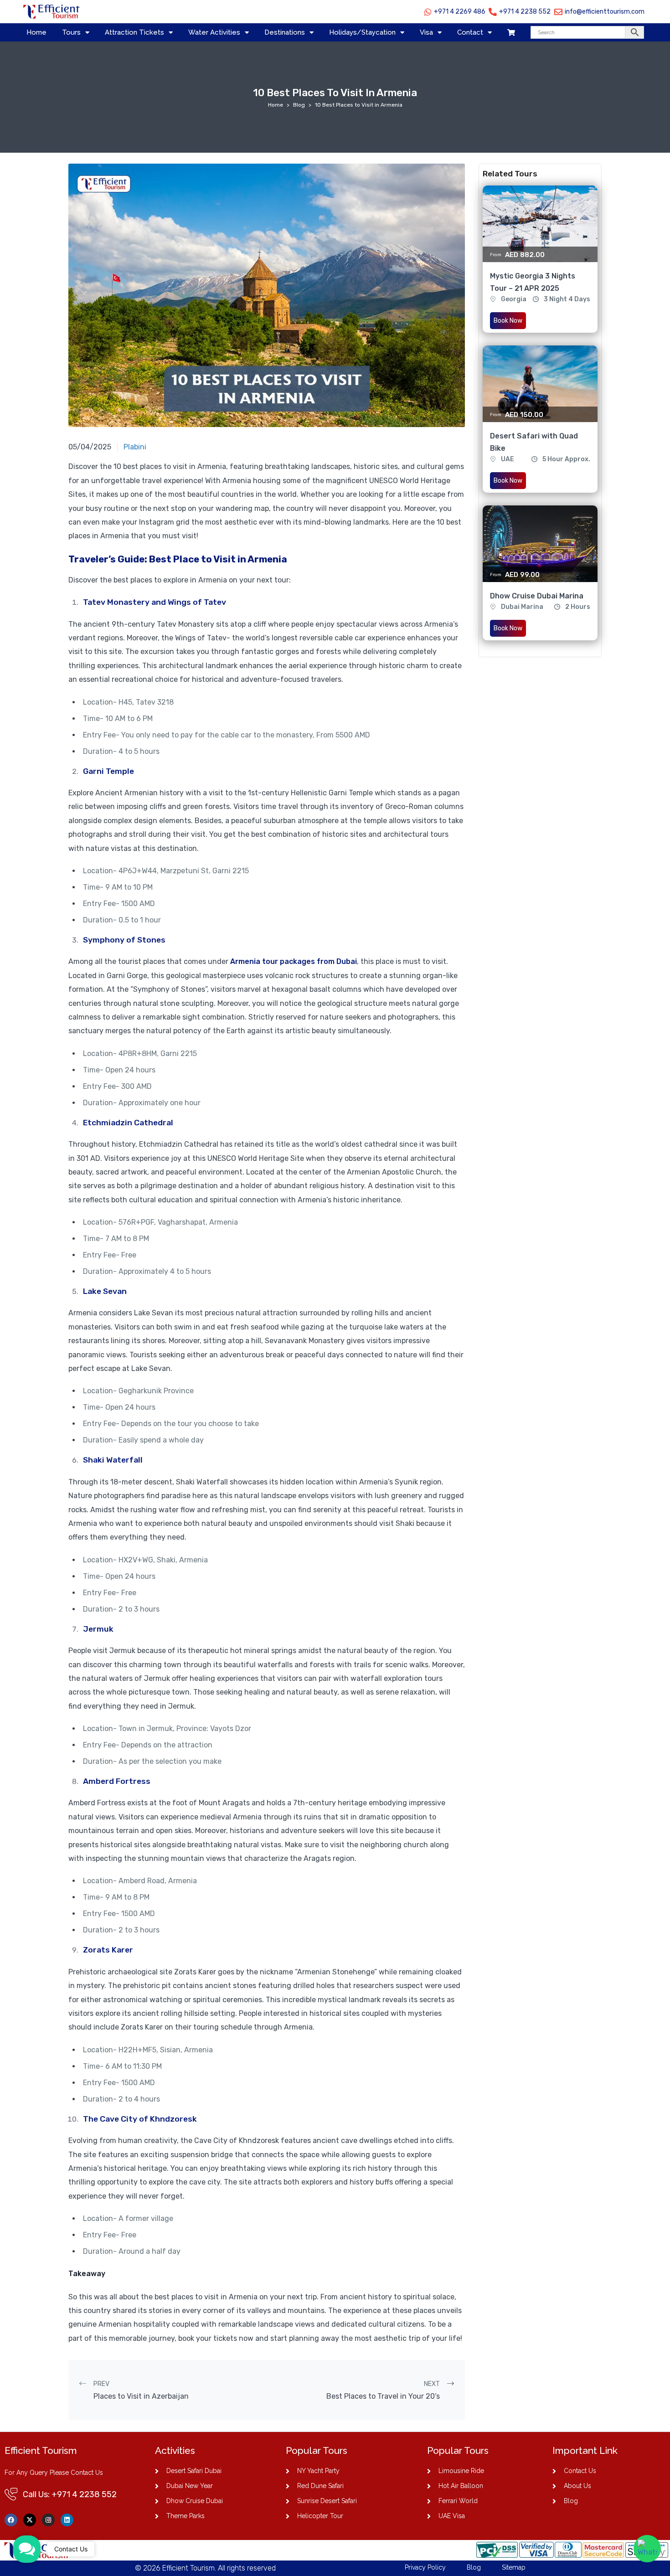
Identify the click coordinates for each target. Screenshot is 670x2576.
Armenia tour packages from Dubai (294, 961)
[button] (27, 2549)
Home (36, 32)
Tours (71, 32)
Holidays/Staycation (362, 32)
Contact (470, 32)
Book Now (508, 321)
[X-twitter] (30, 2520)
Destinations (285, 32)
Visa (426, 32)
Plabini (135, 447)
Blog (299, 105)
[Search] (587, 32)
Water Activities (214, 32)
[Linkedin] (67, 2520)
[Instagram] (48, 2520)
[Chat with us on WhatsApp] (647, 2549)
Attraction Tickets (134, 32)
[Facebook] (11, 2520)
